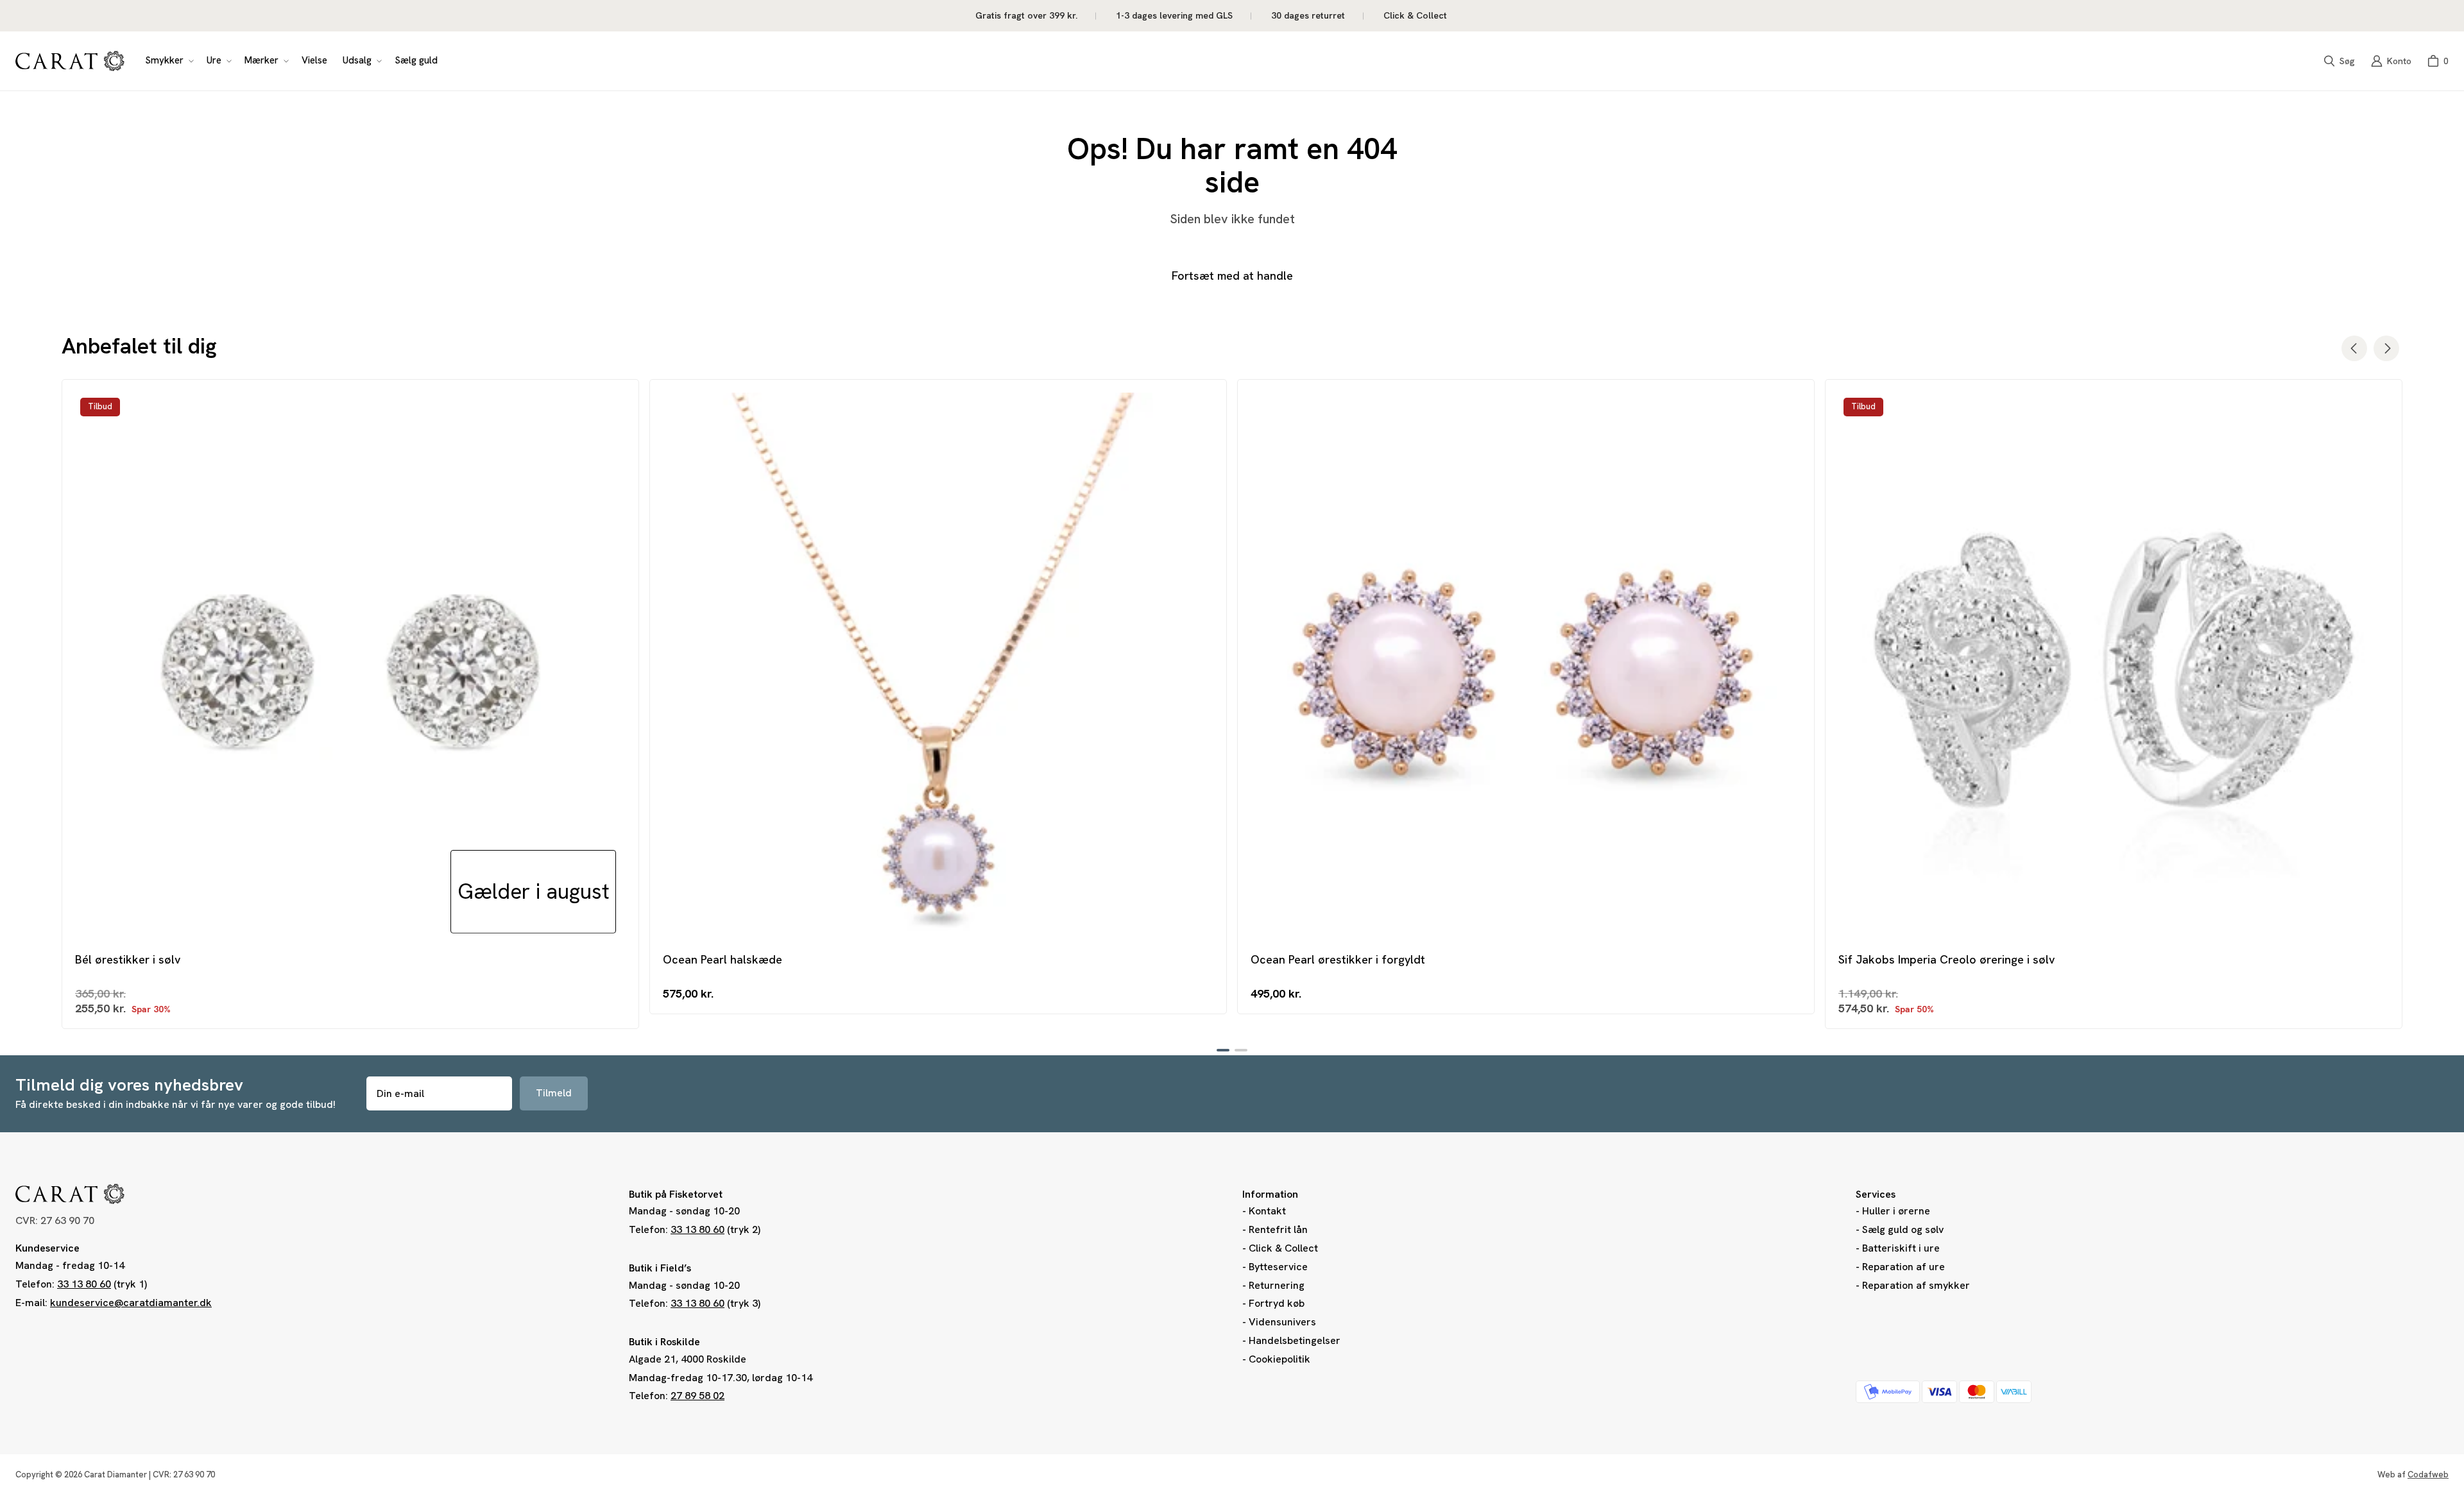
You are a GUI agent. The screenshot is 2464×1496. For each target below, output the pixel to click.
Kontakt (1267, 1211)
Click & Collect (1283, 1248)
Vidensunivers (1282, 1322)
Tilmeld (554, 1093)
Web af (2413, 1475)
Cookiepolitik (1279, 1359)
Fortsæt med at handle (1232, 276)
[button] (168, 61)
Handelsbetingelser (1295, 1340)
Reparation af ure (1904, 1267)
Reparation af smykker (1916, 1285)
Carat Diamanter (116, 1475)
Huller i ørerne (1896, 1211)
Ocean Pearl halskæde (723, 959)
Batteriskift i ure (1901, 1248)
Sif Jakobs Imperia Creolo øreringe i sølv (1946, 959)
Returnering (1277, 1285)
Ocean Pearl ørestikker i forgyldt (1338, 959)
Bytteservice (1278, 1267)
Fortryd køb (1277, 1303)
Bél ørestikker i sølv (128, 959)
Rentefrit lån (1278, 1229)
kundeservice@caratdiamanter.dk (131, 1303)
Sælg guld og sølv (1903, 1229)
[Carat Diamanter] (70, 61)
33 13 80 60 (84, 1284)
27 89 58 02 (697, 1396)
